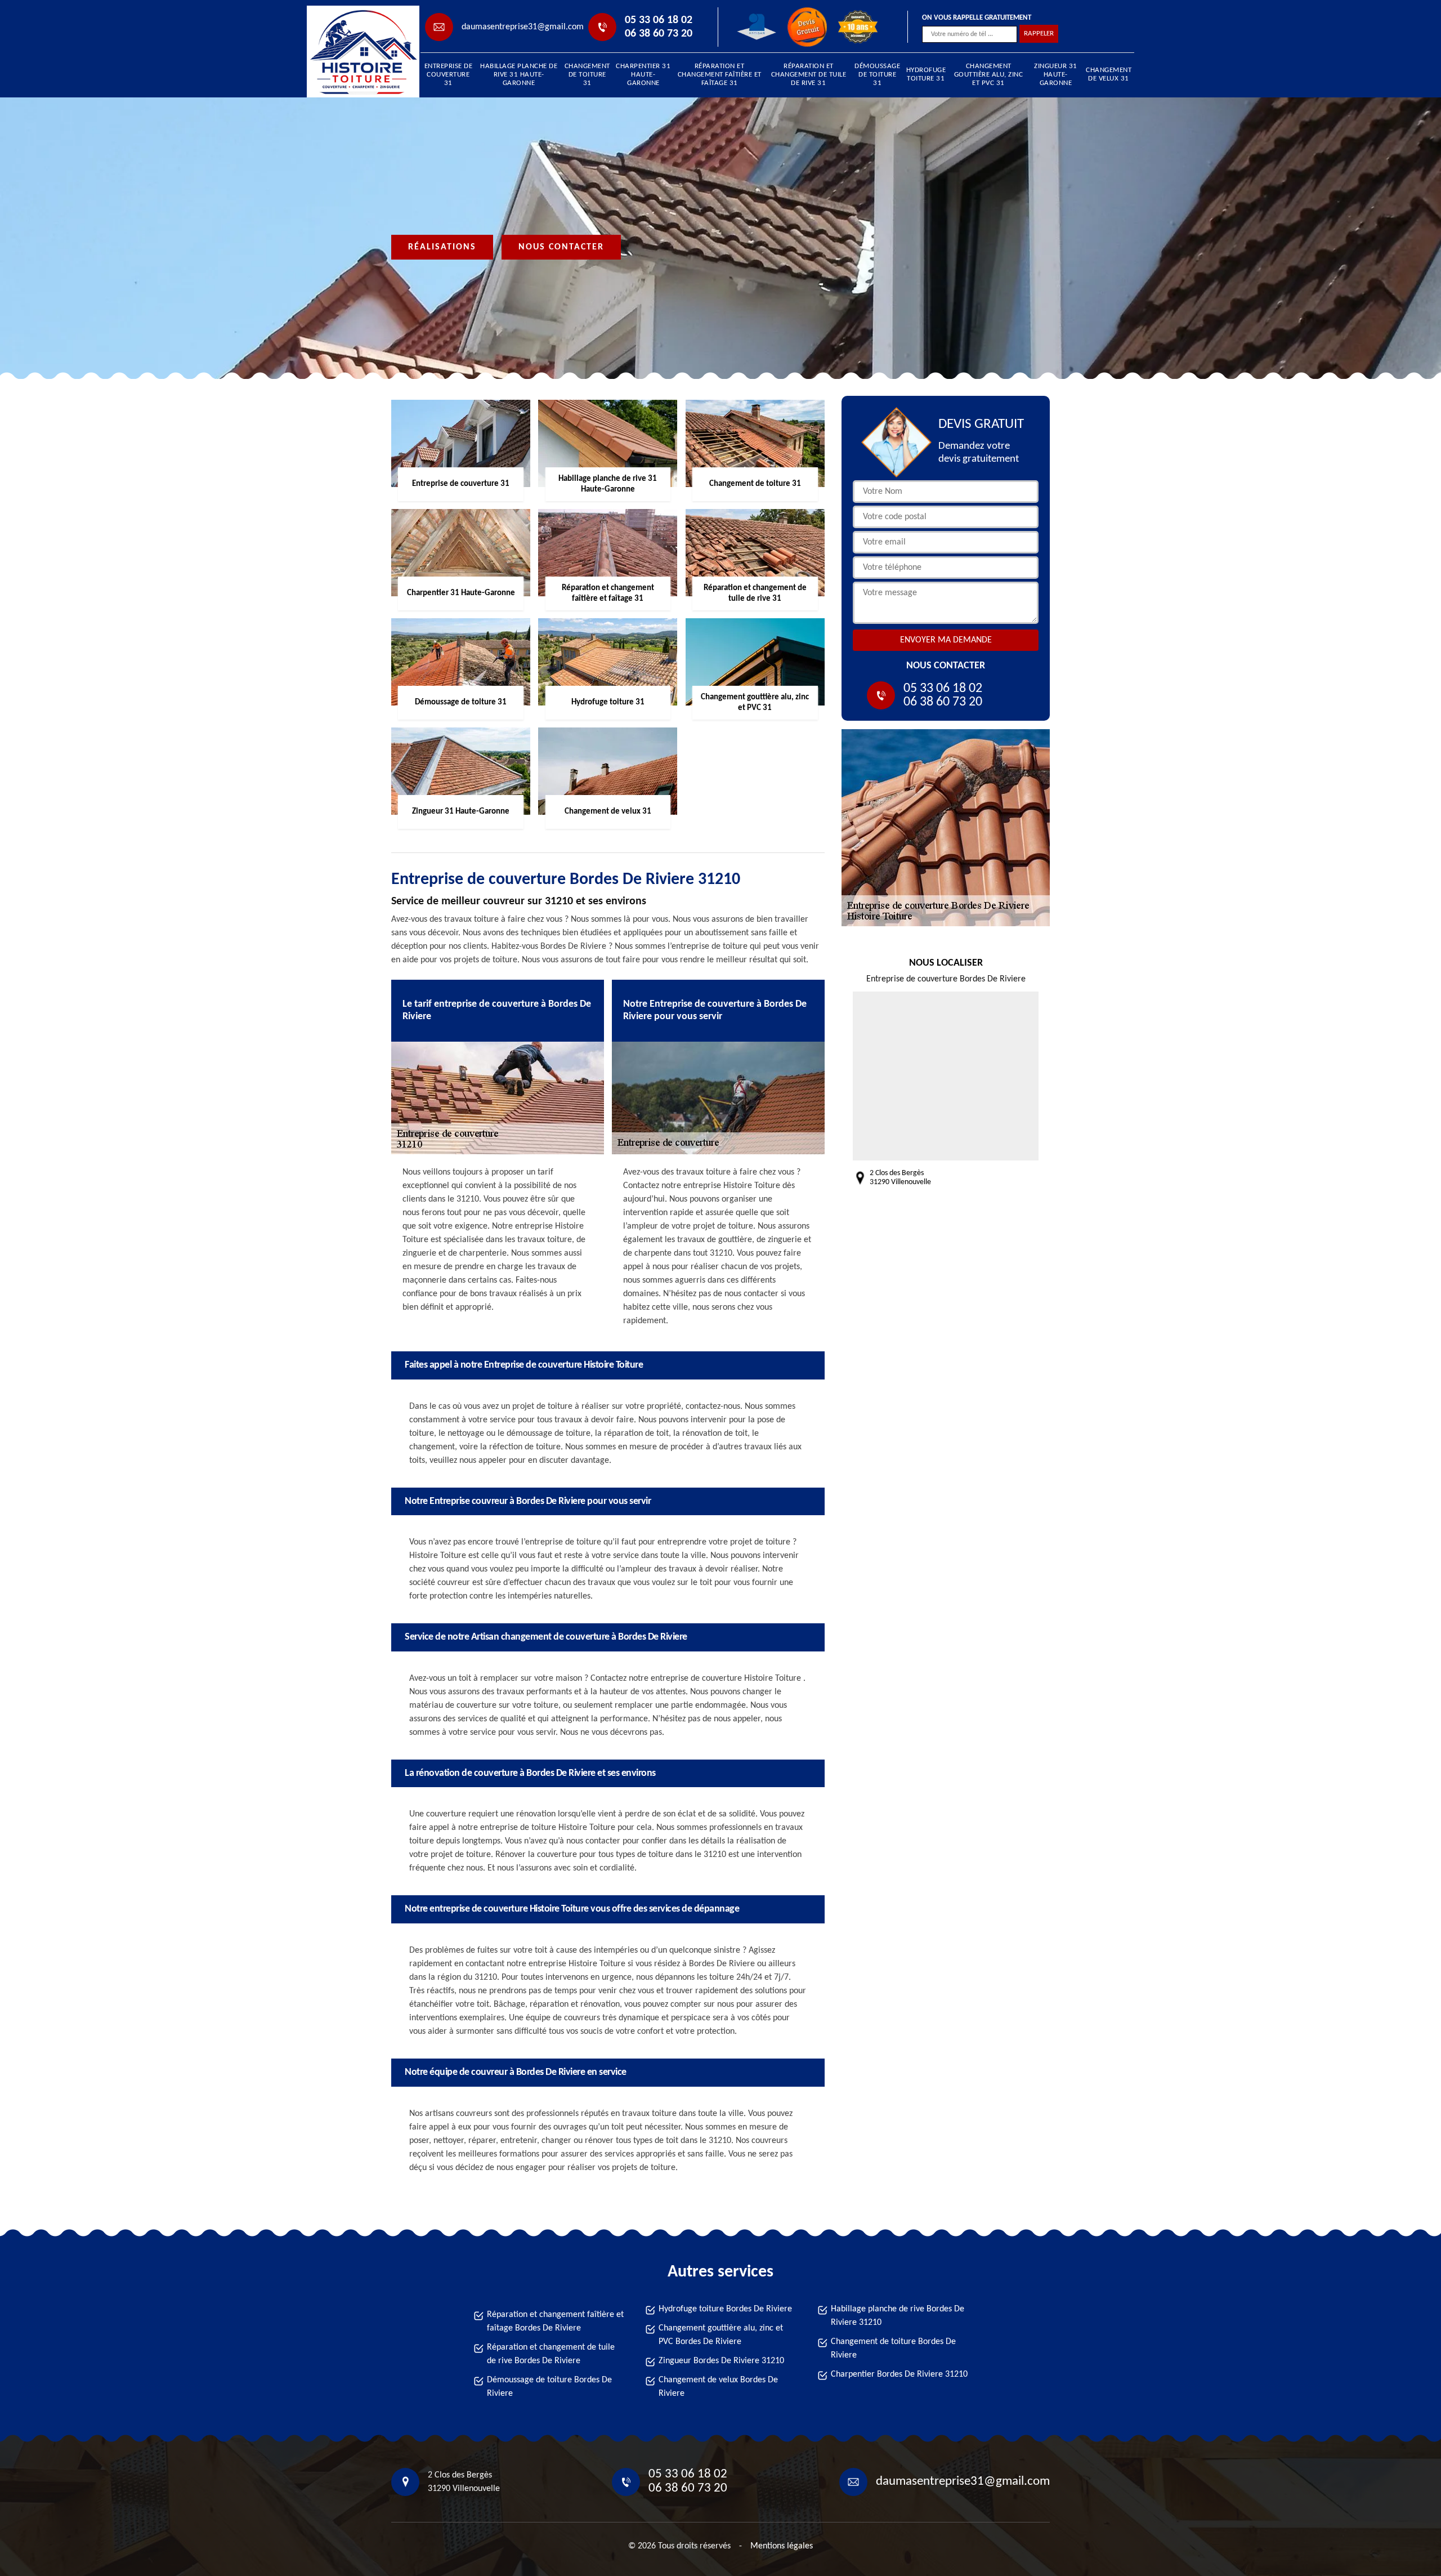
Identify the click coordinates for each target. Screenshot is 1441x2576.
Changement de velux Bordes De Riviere (718, 2387)
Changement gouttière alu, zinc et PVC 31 (989, 75)
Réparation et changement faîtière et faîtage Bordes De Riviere (555, 2321)
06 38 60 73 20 (659, 34)
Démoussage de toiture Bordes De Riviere (549, 2387)
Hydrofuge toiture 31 (926, 74)
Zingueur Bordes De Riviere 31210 (721, 2361)
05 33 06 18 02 (659, 20)
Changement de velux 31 (1109, 74)
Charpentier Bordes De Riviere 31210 (899, 2374)
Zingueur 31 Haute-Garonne (1056, 75)
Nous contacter (561, 247)
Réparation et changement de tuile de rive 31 (809, 75)
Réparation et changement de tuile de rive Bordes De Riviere (551, 2354)
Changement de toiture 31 (587, 75)
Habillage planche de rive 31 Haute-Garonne (519, 75)
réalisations (442, 247)
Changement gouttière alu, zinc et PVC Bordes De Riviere (721, 2335)
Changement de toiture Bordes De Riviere (893, 2349)
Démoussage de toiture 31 (877, 75)
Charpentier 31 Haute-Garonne (643, 75)
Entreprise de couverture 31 (449, 75)
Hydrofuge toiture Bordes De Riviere (725, 2309)
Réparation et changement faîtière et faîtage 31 (720, 75)
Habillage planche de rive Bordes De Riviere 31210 (898, 2316)
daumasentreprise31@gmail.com (523, 27)
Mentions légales (782, 2546)
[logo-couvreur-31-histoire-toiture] (358, 52)
